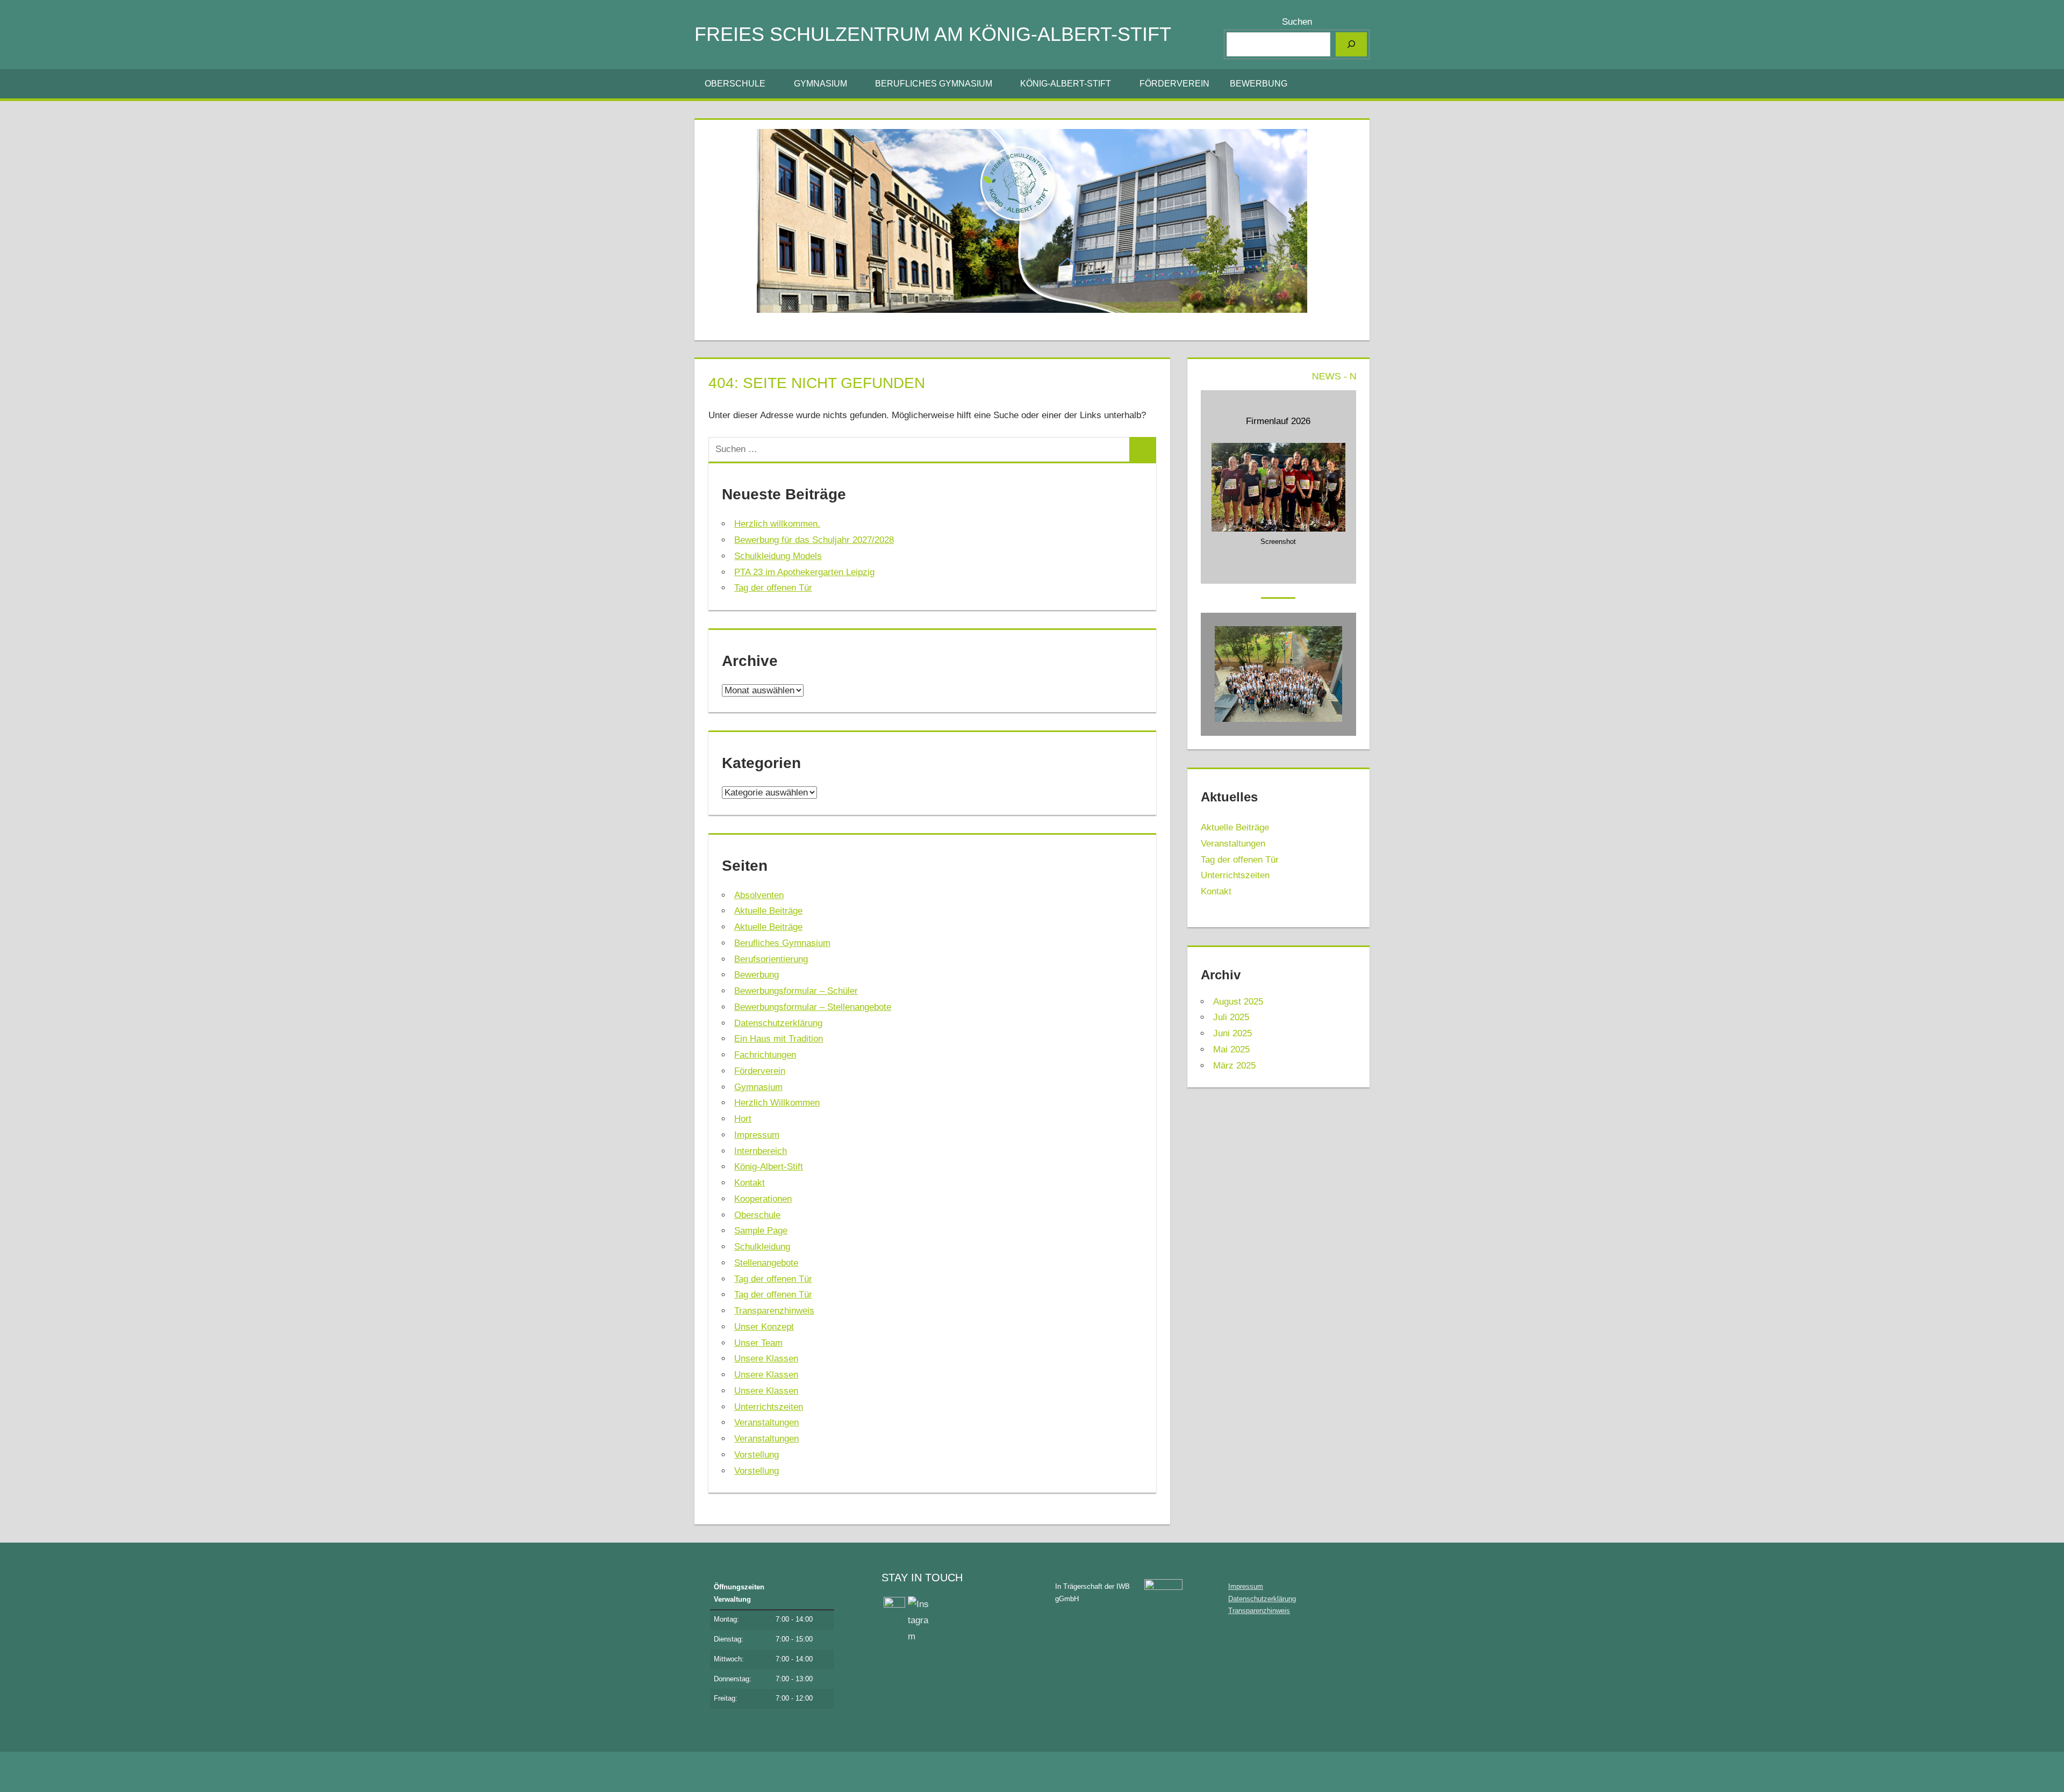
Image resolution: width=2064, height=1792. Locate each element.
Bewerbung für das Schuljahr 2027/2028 (814, 540)
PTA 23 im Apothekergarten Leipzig (804, 572)
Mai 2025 (1231, 1049)
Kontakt (750, 1183)
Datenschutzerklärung (778, 1023)
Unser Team (758, 1343)
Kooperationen (763, 1199)
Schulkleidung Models (778, 556)
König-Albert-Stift (1066, 84)
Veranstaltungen (766, 1422)
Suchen (1297, 22)
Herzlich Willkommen (777, 1103)
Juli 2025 (1231, 1017)
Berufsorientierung (771, 959)
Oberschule (735, 84)
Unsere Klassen (766, 1359)
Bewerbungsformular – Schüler (796, 991)
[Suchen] (1351, 44)
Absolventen (759, 895)
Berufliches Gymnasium (934, 84)
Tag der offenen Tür (773, 588)
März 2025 (1234, 1066)
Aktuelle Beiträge (768, 911)
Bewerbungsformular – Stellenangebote (813, 1007)
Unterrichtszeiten (769, 1407)
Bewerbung (1259, 84)
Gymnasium (820, 84)
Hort (743, 1119)
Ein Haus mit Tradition (779, 1039)
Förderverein (1174, 84)
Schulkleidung (762, 1247)
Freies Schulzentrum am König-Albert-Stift (933, 34)
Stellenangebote (766, 1263)
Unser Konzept (764, 1327)
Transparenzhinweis (774, 1311)
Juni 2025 (1232, 1033)
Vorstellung (757, 1455)
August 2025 (1238, 1002)
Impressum (757, 1135)
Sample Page (761, 1231)
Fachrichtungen (765, 1055)
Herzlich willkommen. (777, 524)
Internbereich (761, 1151)
